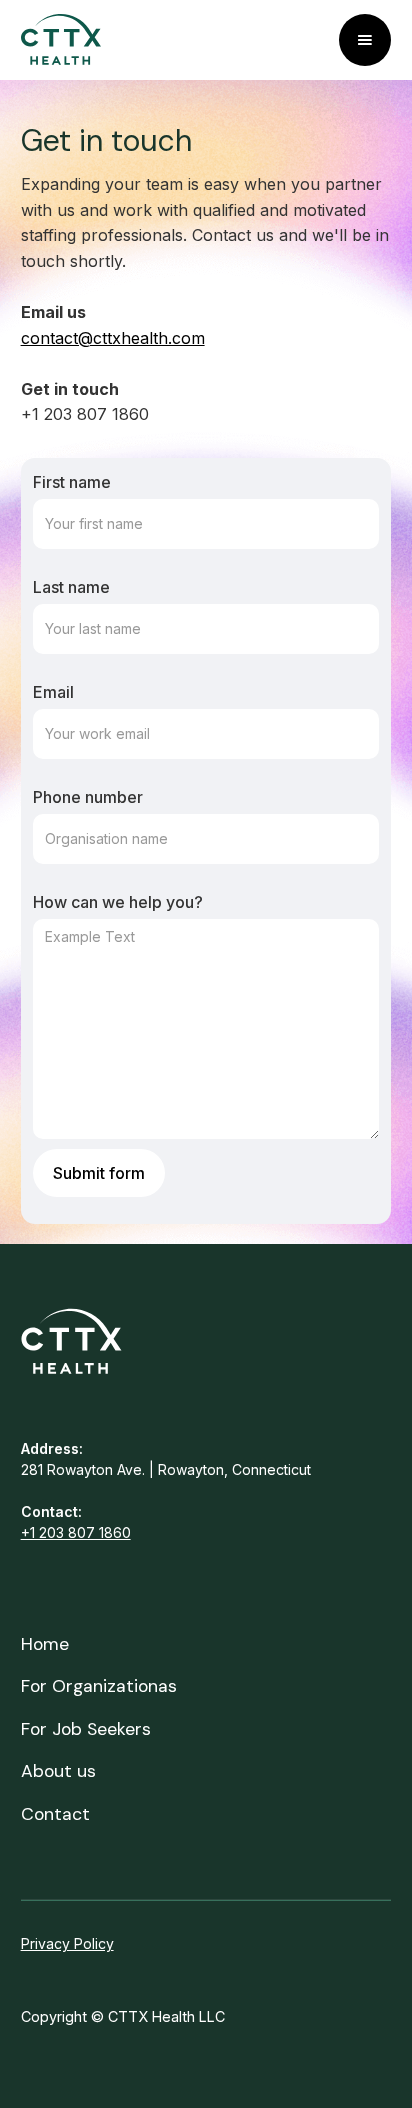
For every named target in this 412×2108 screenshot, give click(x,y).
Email (53, 692)
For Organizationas (99, 1686)
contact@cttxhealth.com (113, 338)
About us (58, 1771)
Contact (55, 1814)
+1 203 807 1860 (76, 1532)
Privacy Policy (67, 1943)
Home (45, 1644)
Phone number (88, 797)
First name (72, 482)
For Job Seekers (86, 1729)
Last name (71, 587)
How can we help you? (118, 902)
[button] (365, 40)
